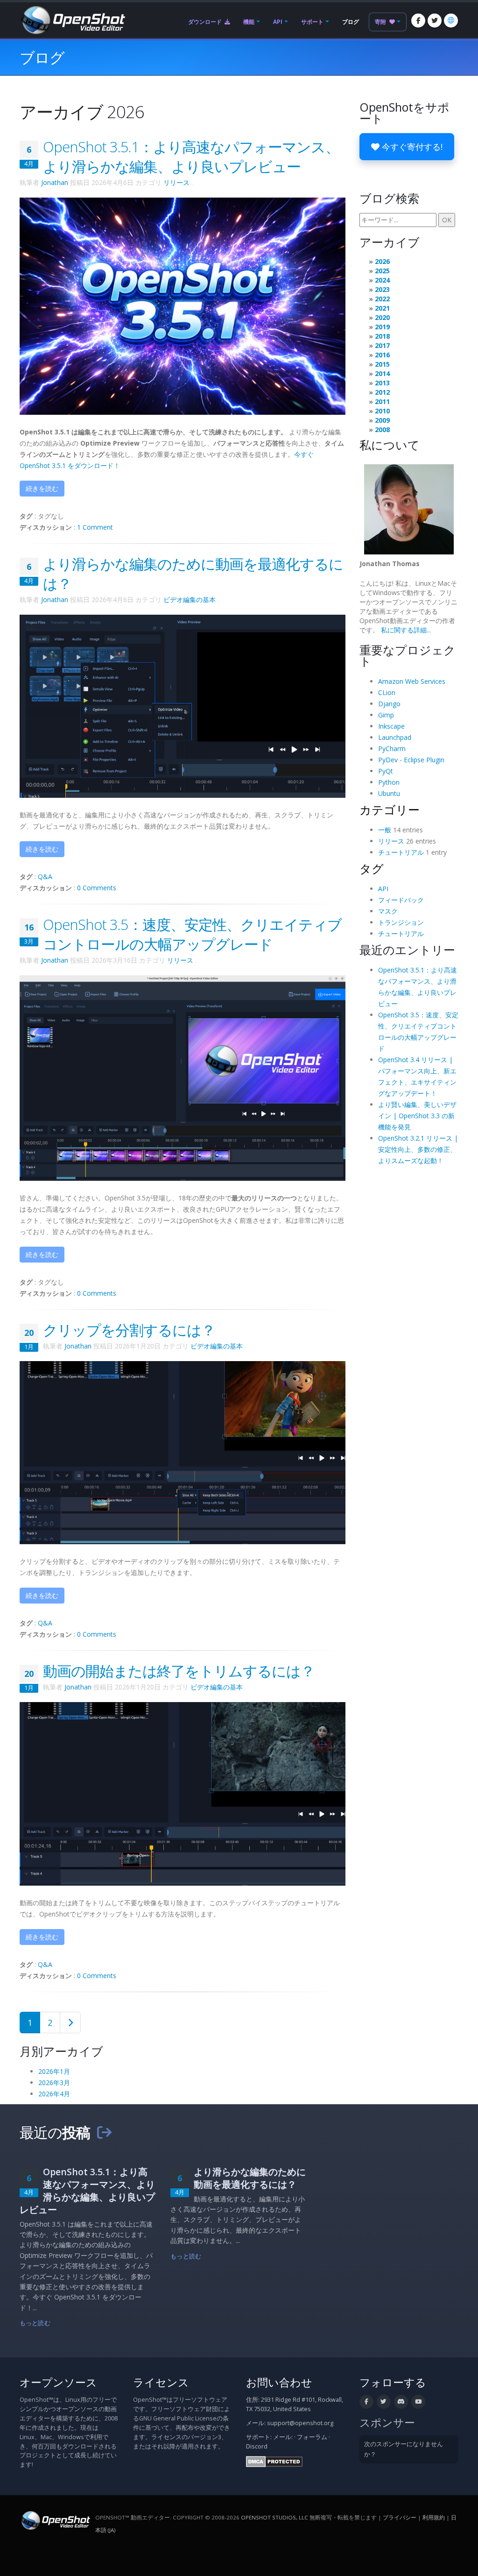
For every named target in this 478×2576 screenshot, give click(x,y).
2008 (382, 429)
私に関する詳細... (406, 630)
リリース (176, 182)
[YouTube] (418, 2402)
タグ (372, 868)
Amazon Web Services (412, 681)
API (278, 22)
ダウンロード (206, 22)
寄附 (381, 22)
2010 (382, 411)
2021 (382, 308)
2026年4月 (54, 2094)
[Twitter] (435, 21)
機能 (249, 22)
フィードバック (401, 900)
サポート (312, 22)
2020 (382, 317)
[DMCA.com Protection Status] (274, 2461)
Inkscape (391, 726)
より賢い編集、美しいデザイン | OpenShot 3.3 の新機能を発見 (417, 1116)
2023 (382, 289)
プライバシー (400, 2517)
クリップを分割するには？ (129, 1330)
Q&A (45, 876)
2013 (382, 383)
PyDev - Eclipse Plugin (411, 760)
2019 (382, 327)
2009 (382, 420)
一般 (385, 830)
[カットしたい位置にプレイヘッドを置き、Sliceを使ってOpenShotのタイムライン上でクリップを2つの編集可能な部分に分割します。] (183, 1452)
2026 (382, 261)
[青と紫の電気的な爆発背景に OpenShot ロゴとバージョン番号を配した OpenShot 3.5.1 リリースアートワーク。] (183, 305)
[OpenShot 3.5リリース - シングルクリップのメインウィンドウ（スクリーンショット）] (183, 1077)
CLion (387, 692)
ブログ (351, 22)
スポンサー (387, 2423)
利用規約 (434, 2517)
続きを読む (42, 488)
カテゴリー (390, 809)
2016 (382, 355)
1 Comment (95, 527)
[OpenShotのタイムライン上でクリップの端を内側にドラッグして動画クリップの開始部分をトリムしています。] (183, 1793)
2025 (382, 271)
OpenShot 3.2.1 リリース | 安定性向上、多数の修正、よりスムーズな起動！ (418, 1149)
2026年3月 (54, 2083)
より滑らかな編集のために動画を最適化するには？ (250, 2178)
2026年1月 (54, 2071)
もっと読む (35, 2323)
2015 (382, 364)
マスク (388, 911)
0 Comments (97, 888)
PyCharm (392, 749)
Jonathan (55, 182)
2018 (382, 336)
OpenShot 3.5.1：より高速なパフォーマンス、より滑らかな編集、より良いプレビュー (191, 156)
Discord (257, 2446)
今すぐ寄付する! (411, 147)
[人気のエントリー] (70, 2022)
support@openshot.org (300, 2423)
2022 (382, 299)
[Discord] (401, 2402)
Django (389, 704)
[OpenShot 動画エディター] (55, 2520)
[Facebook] (418, 21)
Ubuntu (389, 793)
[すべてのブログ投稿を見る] (104, 2132)
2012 (382, 392)
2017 (382, 345)
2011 (382, 401)
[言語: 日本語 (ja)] (451, 21)
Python (389, 782)
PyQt (386, 771)
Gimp (386, 715)
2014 (382, 373)
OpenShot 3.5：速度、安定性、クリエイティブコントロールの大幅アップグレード (192, 934)
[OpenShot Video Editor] (72, 19)
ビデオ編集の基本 (190, 600)
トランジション (401, 922)
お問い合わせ (279, 2382)
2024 (382, 280)
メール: (283, 2437)
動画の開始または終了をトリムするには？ (179, 1671)
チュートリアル (401, 852)
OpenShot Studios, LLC (274, 2517)
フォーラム (312, 2437)
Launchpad (395, 737)
